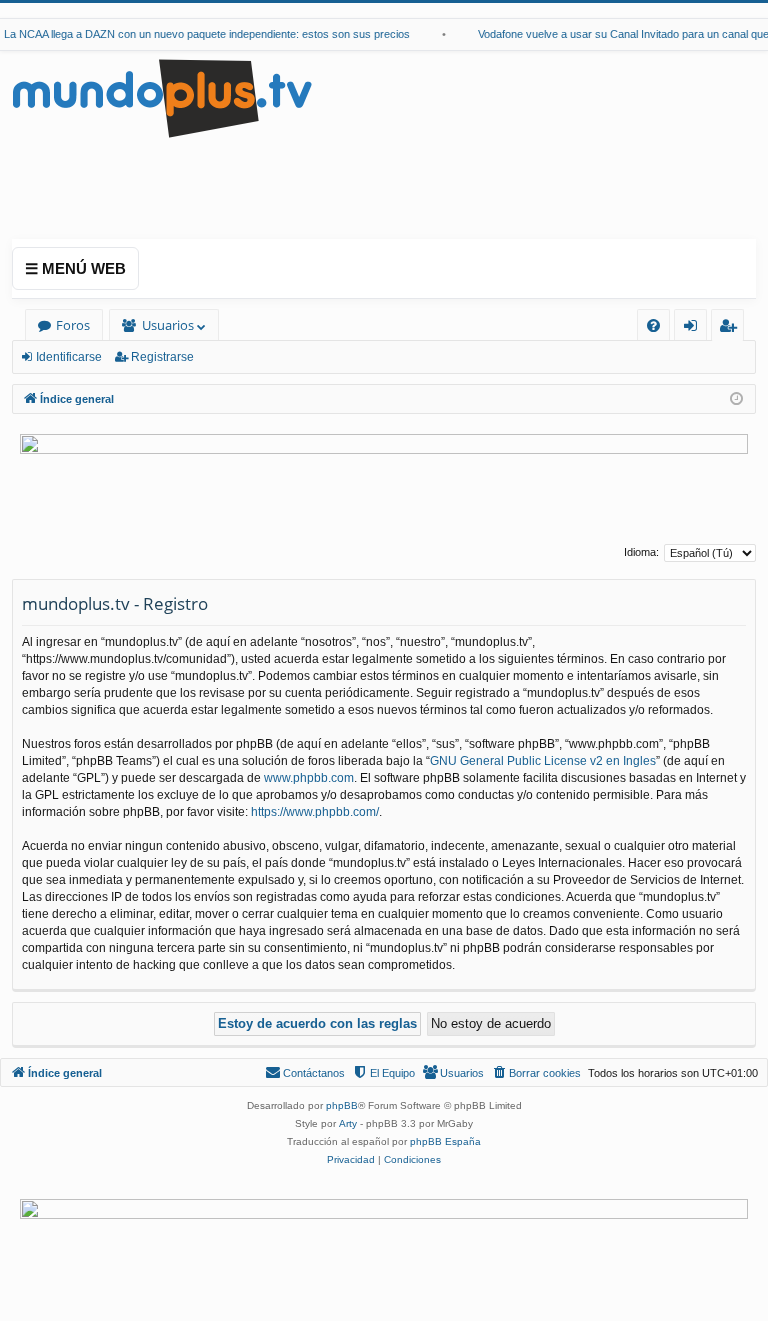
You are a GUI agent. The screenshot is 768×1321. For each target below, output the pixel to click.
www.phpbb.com (309, 778)
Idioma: (641, 552)
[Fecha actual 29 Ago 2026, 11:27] (736, 399)
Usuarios (168, 325)
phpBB (342, 1105)
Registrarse (162, 357)
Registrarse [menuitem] (732, 328)
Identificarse (69, 357)
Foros (73, 325)
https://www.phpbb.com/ (315, 812)
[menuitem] (653, 325)
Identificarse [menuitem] (694, 328)
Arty (348, 1123)
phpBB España (445, 1141)
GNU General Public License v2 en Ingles (543, 761)
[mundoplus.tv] (162, 97)
